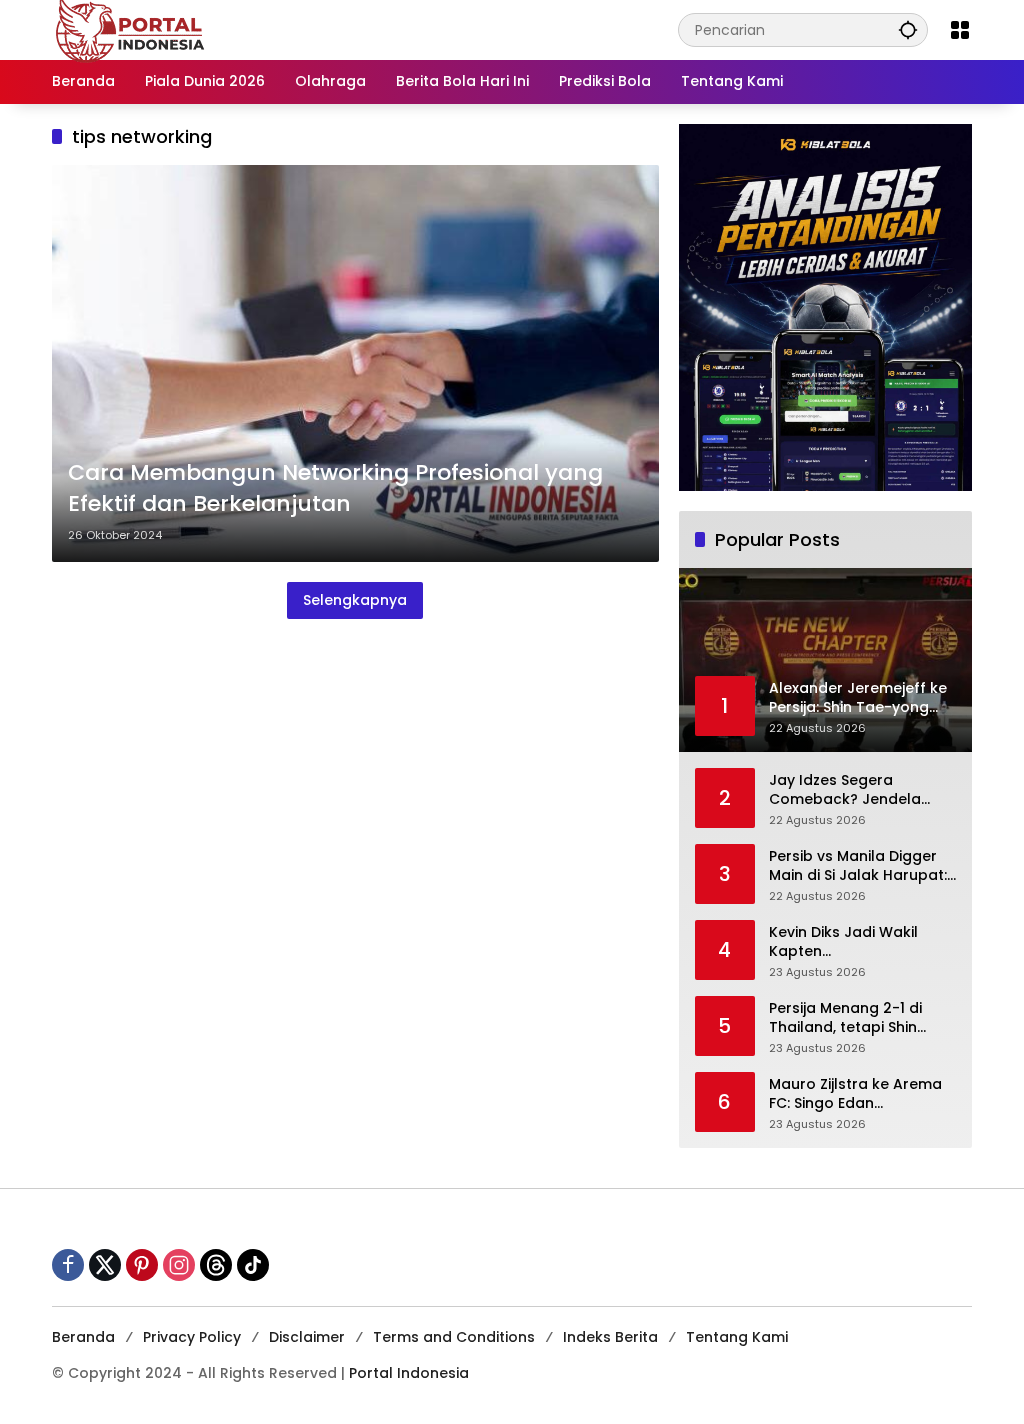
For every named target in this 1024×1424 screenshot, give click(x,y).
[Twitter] (105, 1265)
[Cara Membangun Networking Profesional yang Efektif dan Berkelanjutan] (355, 363)
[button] (908, 29)
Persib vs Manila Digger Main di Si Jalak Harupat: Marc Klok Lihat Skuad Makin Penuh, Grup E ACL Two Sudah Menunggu (858, 866)
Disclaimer (307, 1337)
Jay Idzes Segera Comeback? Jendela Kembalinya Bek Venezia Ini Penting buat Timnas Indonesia (857, 790)
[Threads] (216, 1265)
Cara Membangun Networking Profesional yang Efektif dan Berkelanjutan (335, 488)
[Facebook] (68, 1265)
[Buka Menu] (960, 30)
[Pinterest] (142, 1265)
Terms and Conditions (454, 1337)
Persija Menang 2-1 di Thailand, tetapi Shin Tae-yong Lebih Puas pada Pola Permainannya (861, 1018)
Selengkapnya (355, 600)
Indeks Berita (610, 1337)
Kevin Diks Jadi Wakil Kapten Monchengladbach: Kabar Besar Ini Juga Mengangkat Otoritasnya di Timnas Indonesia (861, 942)
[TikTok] (253, 1265)
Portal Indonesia (409, 1373)
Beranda (83, 1337)
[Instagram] (179, 1265)
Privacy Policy (192, 1337)
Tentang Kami (737, 1337)
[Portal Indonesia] (131, 29)
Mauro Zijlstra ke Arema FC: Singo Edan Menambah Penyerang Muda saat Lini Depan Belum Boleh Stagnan (855, 1094)
